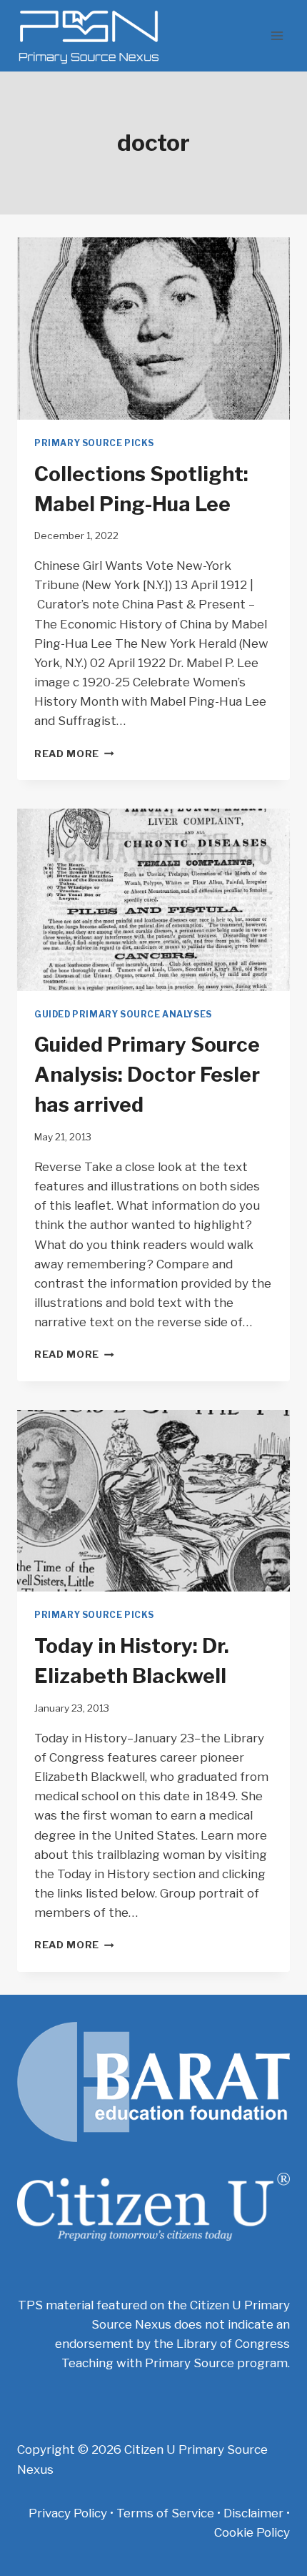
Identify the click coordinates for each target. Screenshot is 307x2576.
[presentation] (153, 329)
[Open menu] (277, 35)
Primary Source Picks (94, 443)
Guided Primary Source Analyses (123, 1015)
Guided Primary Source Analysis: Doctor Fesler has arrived (147, 1075)
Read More (74, 754)
